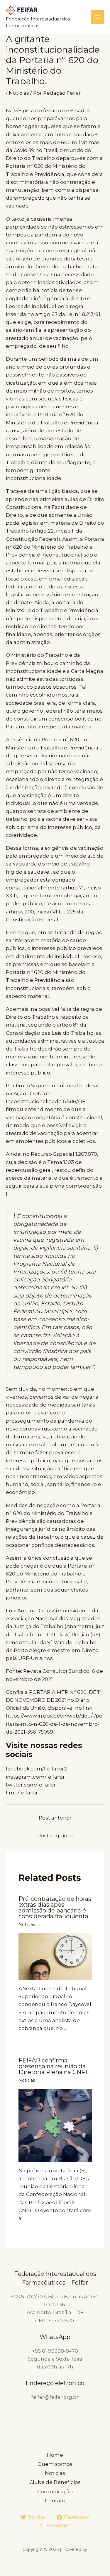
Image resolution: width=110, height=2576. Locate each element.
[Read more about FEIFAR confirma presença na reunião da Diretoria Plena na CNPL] (55, 2125)
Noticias (19, 93)
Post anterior (55, 1818)
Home (55, 2455)
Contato (55, 2501)
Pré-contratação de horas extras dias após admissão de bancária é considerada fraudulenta (55, 1908)
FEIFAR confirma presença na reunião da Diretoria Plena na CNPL (54, 2066)
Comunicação (55, 2492)
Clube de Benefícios (55, 2482)
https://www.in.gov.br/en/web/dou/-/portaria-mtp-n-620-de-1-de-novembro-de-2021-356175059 (54, 1724)
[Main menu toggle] (98, 17)
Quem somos (55, 2464)
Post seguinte (55, 1836)
